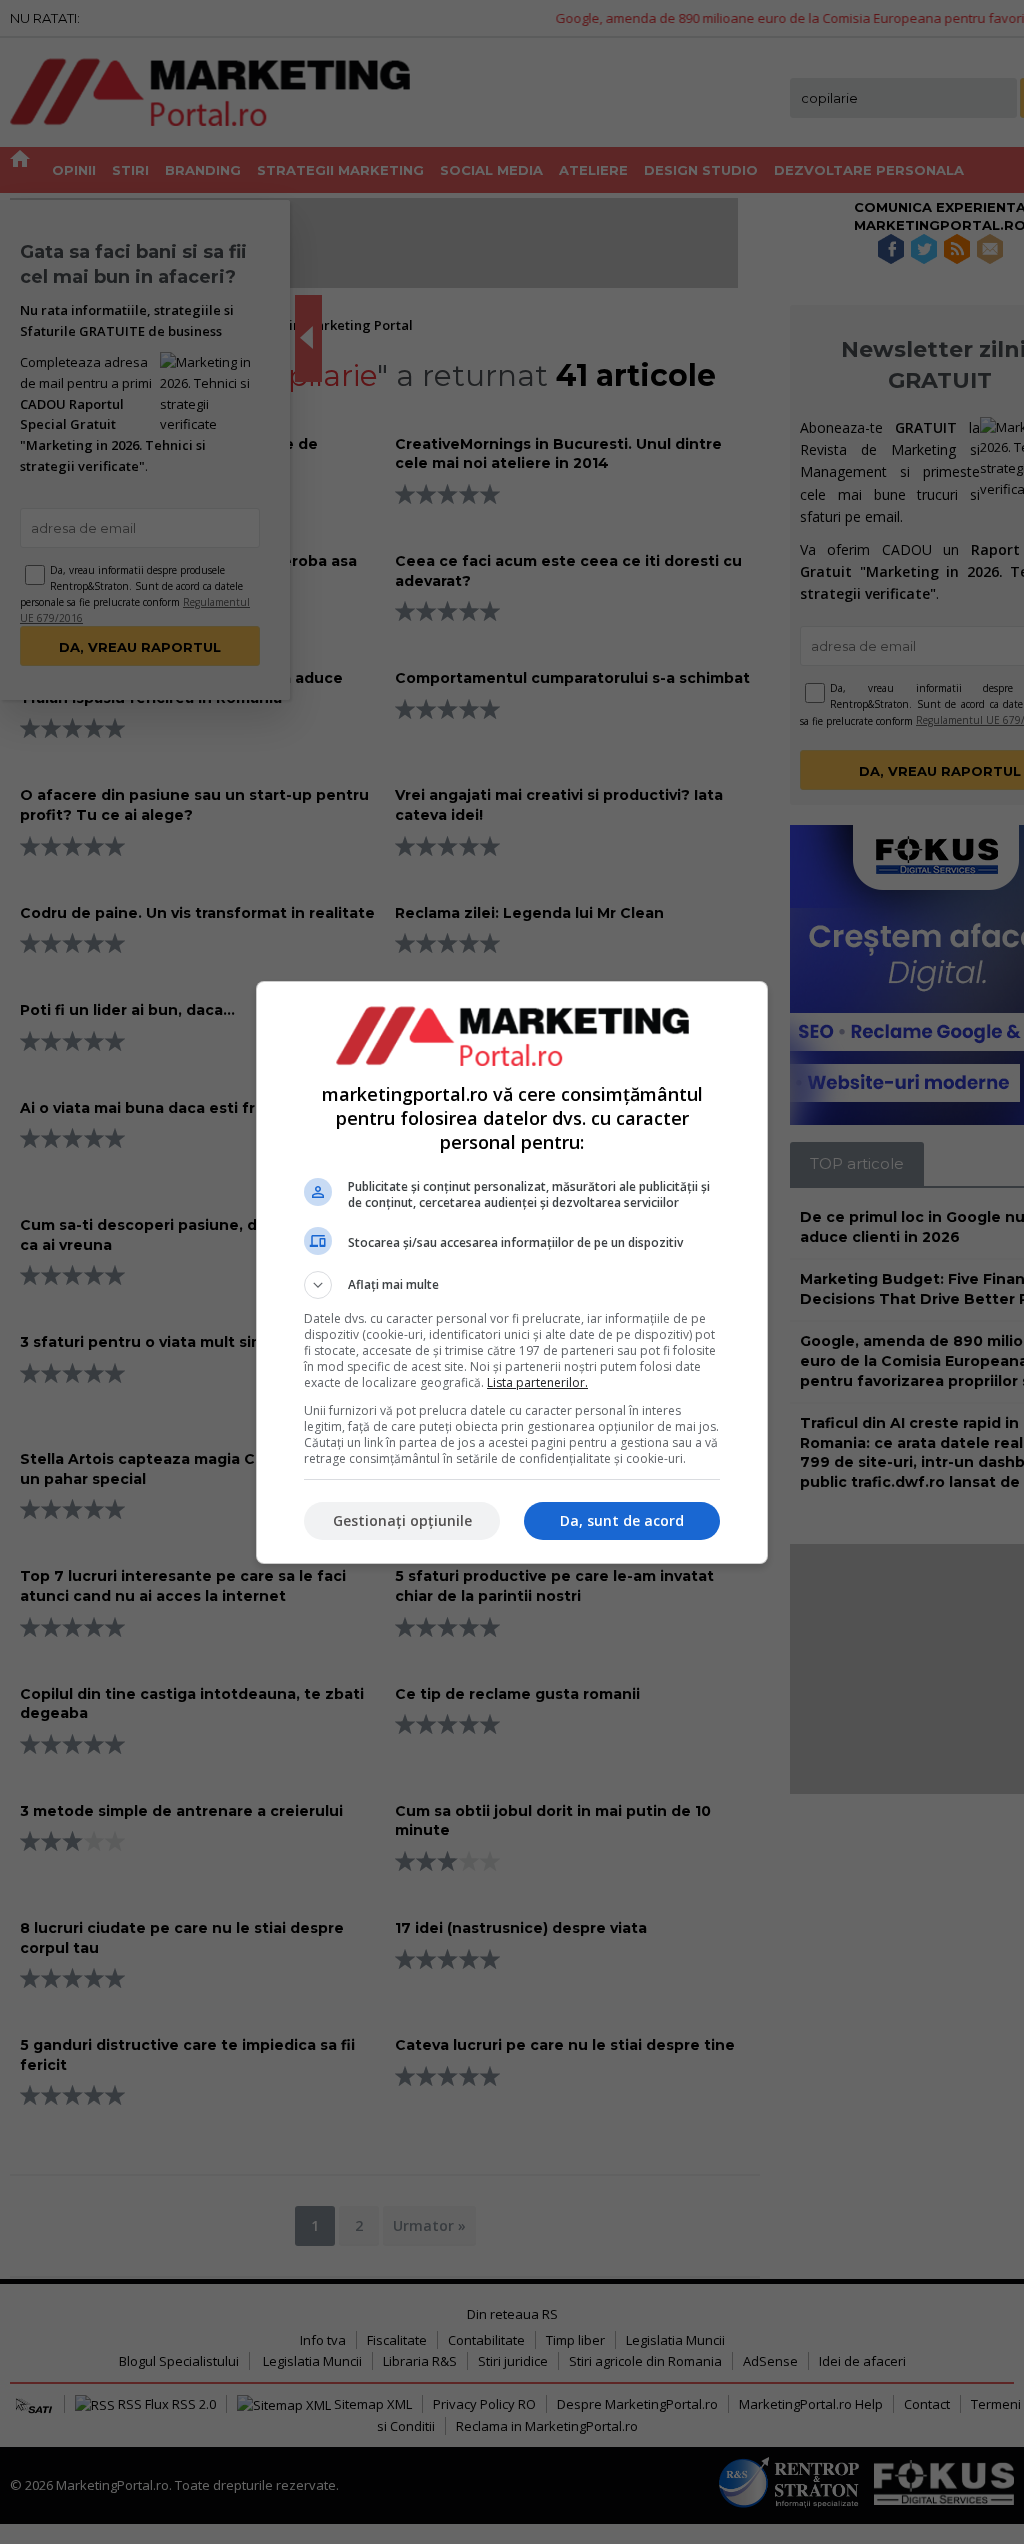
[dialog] (512, 1272)
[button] (512, 1285)
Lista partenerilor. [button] (537, 1382)
